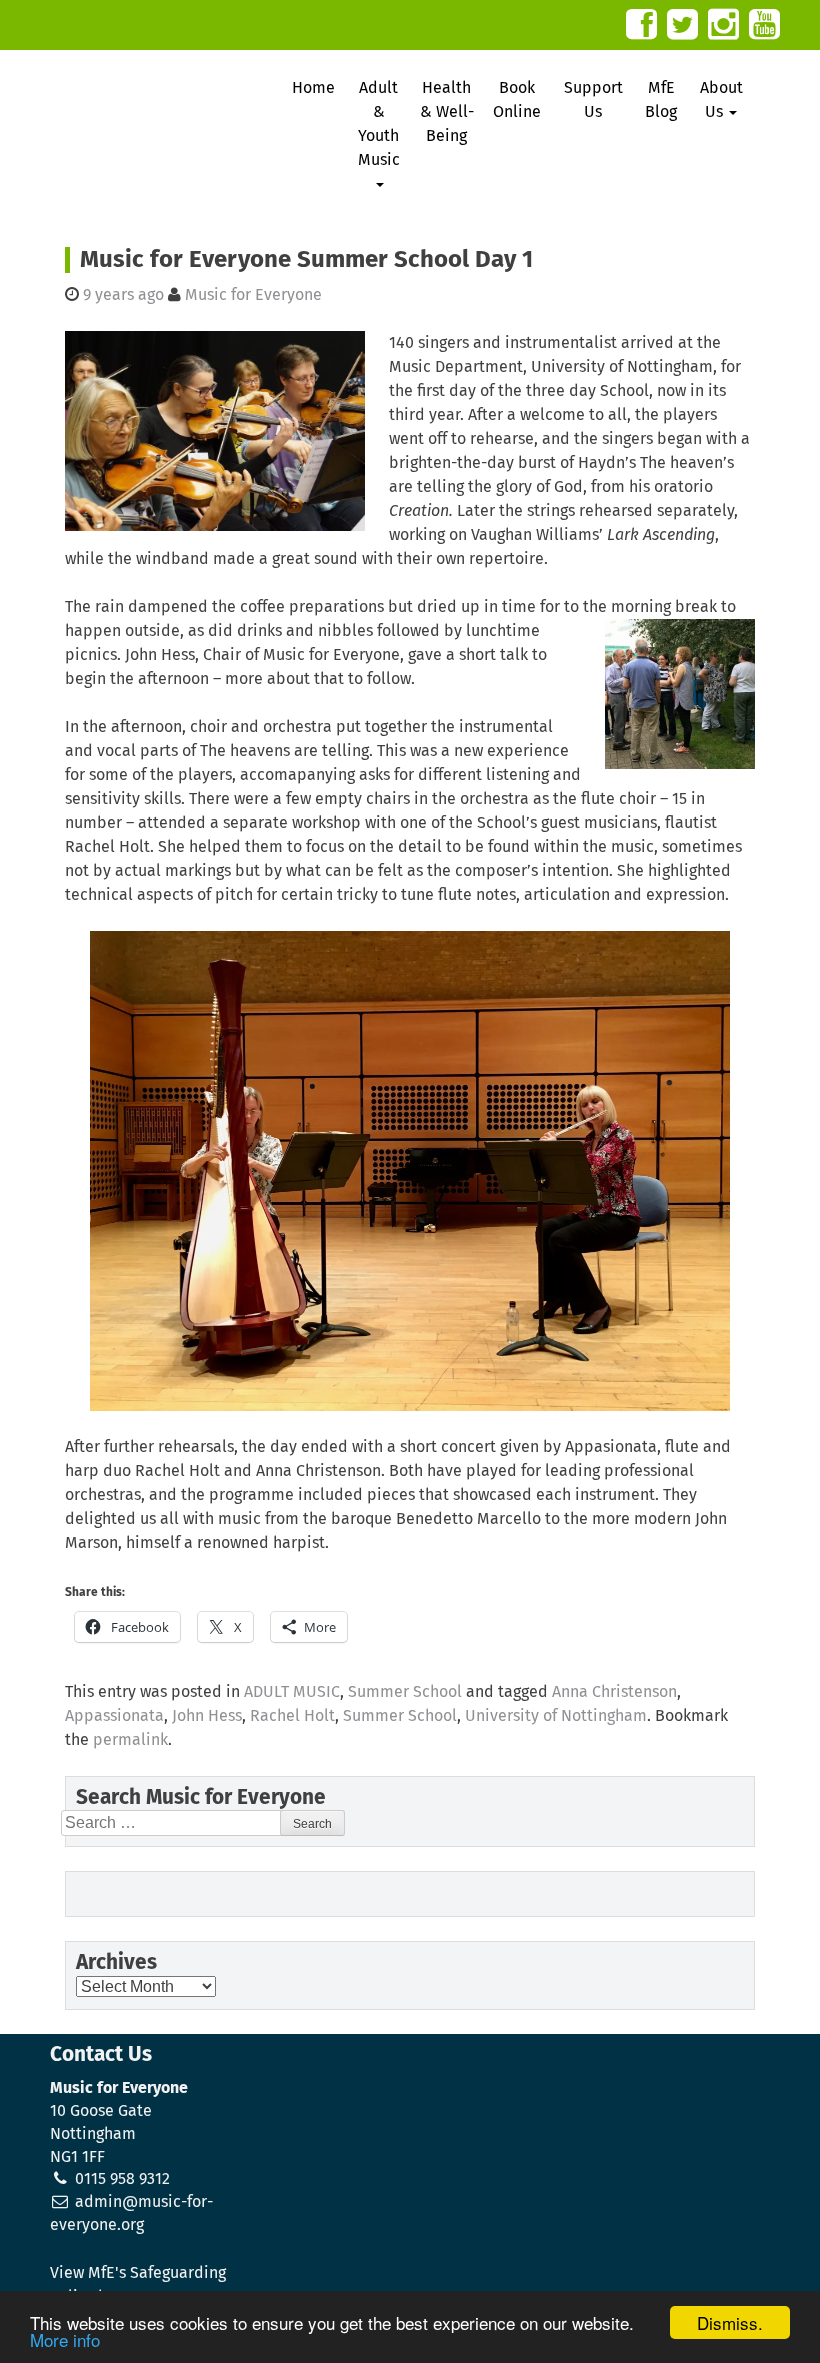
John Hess (207, 1716)
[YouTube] (764, 24)
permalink (130, 1740)
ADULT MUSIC (292, 1692)
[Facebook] (641, 24)
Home (313, 88)
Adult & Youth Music (379, 124)
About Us (721, 100)
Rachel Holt (292, 1716)
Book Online (517, 100)
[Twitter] (682, 24)
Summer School (405, 1692)
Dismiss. (730, 2322)
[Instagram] (723, 24)
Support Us (593, 100)
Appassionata (114, 1716)
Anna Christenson (614, 1692)
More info (65, 2339)
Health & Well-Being (447, 112)
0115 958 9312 (122, 2179)
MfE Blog (661, 100)
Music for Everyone (253, 295)
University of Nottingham (556, 1716)
